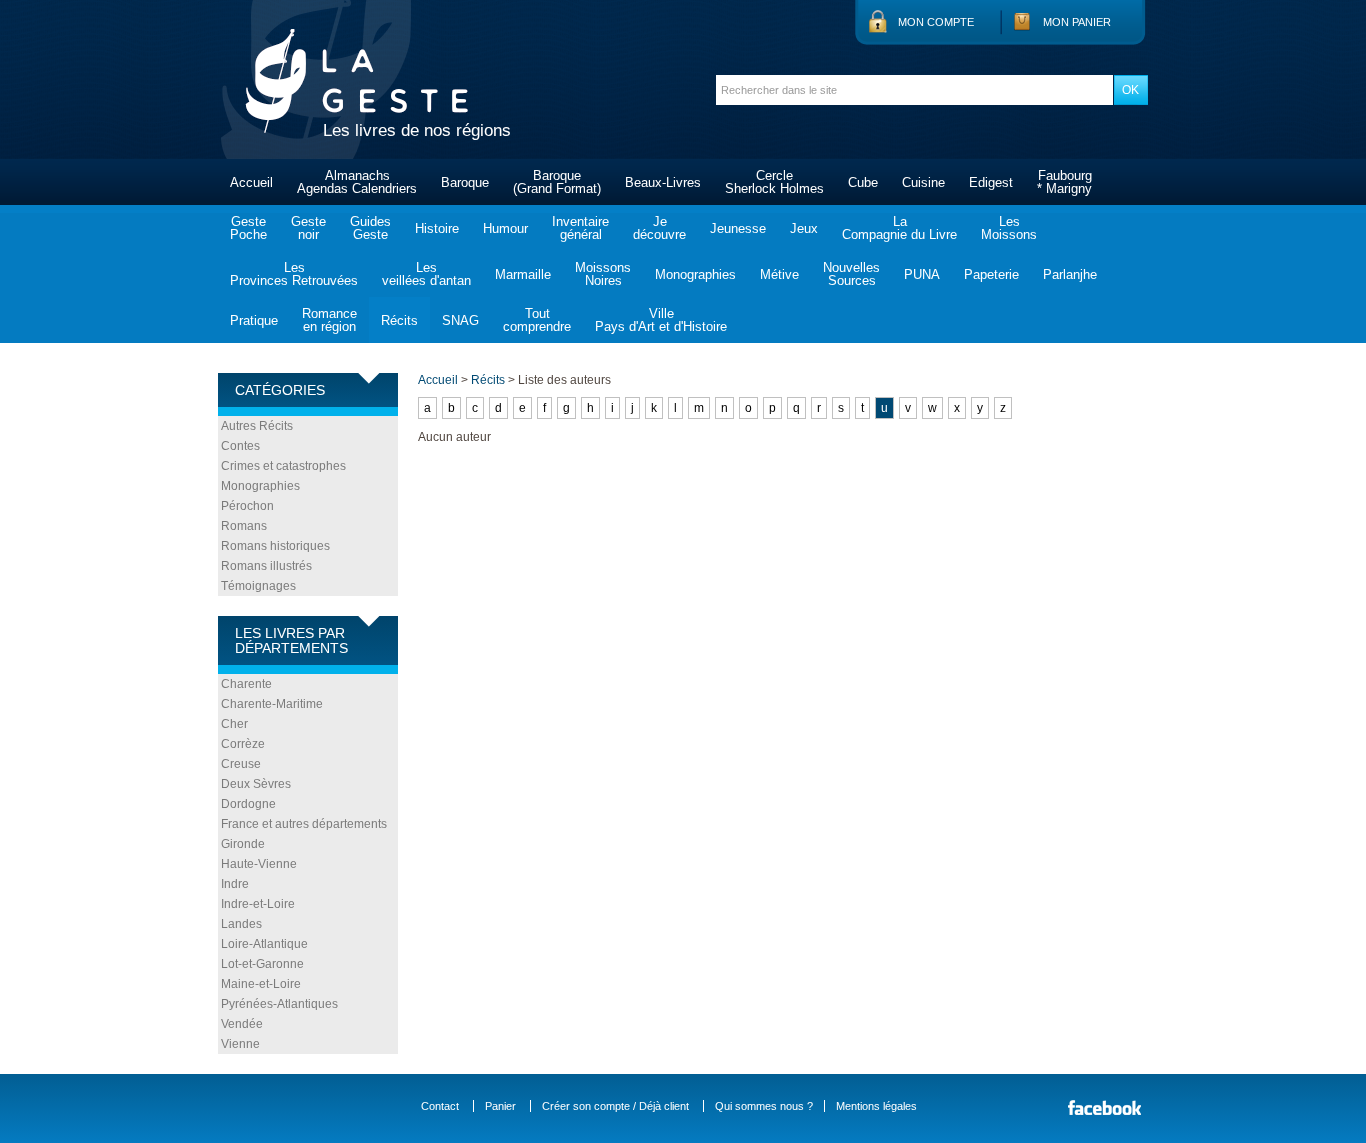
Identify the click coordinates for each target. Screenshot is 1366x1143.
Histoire (437, 228)
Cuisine (923, 182)
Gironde (243, 844)
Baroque (465, 182)
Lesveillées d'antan (426, 274)
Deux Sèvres (256, 784)
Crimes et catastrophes (283, 466)
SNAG (460, 320)
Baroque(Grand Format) (557, 182)
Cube (863, 182)
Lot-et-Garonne (262, 964)
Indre (235, 884)
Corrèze (243, 744)
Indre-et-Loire (258, 904)
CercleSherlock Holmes (774, 182)
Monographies (695, 274)
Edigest (991, 182)
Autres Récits (257, 426)
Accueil (251, 182)
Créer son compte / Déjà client (615, 1106)
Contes (240, 446)
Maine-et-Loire (261, 984)
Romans (244, 526)
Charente (246, 684)
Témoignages (258, 586)
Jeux (804, 228)
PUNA (922, 274)
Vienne (240, 1044)
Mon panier (1077, 22)
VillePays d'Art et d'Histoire (661, 320)
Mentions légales (876, 1106)
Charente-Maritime (272, 704)
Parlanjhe (1070, 274)
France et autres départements (304, 824)
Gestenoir (308, 228)
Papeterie (991, 274)
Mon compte (936, 22)
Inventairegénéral (580, 228)
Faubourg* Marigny (1064, 182)
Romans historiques (275, 546)
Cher (234, 724)
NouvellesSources (851, 274)
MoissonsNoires (603, 274)
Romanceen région (329, 320)
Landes (241, 924)
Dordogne (248, 804)
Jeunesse (738, 228)
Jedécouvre (659, 228)
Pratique (254, 320)
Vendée (242, 1024)
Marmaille (523, 274)
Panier (500, 1106)
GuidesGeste (370, 228)
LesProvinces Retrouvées (294, 274)
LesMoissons (1009, 228)
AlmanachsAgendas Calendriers (357, 182)
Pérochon (247, 506)
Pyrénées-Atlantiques (279, 1004)
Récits (399, 320)
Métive (779, 274)
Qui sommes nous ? (764, 1106)
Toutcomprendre (537, 320)
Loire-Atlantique (264, 944)
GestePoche (248, 228)
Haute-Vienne (259, 864)
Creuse (241, 764)
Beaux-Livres (663, 182)
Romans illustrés (266, 566)
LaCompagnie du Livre (899, 228)
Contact (440, 1106)
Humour (505, 228)
